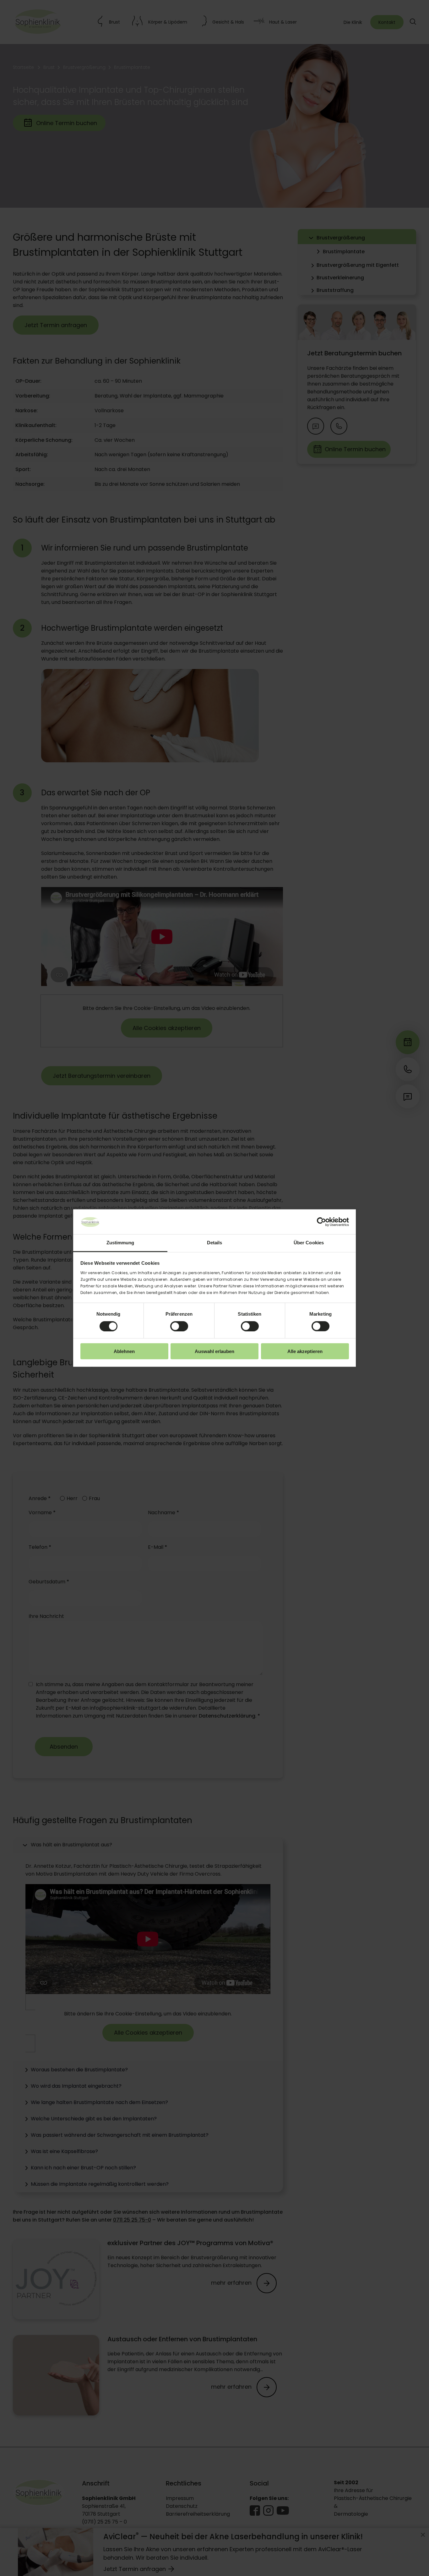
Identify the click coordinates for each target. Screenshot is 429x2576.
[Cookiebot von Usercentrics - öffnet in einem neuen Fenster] (321, 1222)
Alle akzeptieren (305, 1351)
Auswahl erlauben (215, 1351)
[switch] (179, 1326)
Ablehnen (124, 1351)
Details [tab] (215, 1243)
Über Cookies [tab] (309, 1243)
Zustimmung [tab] (120, 1243)
